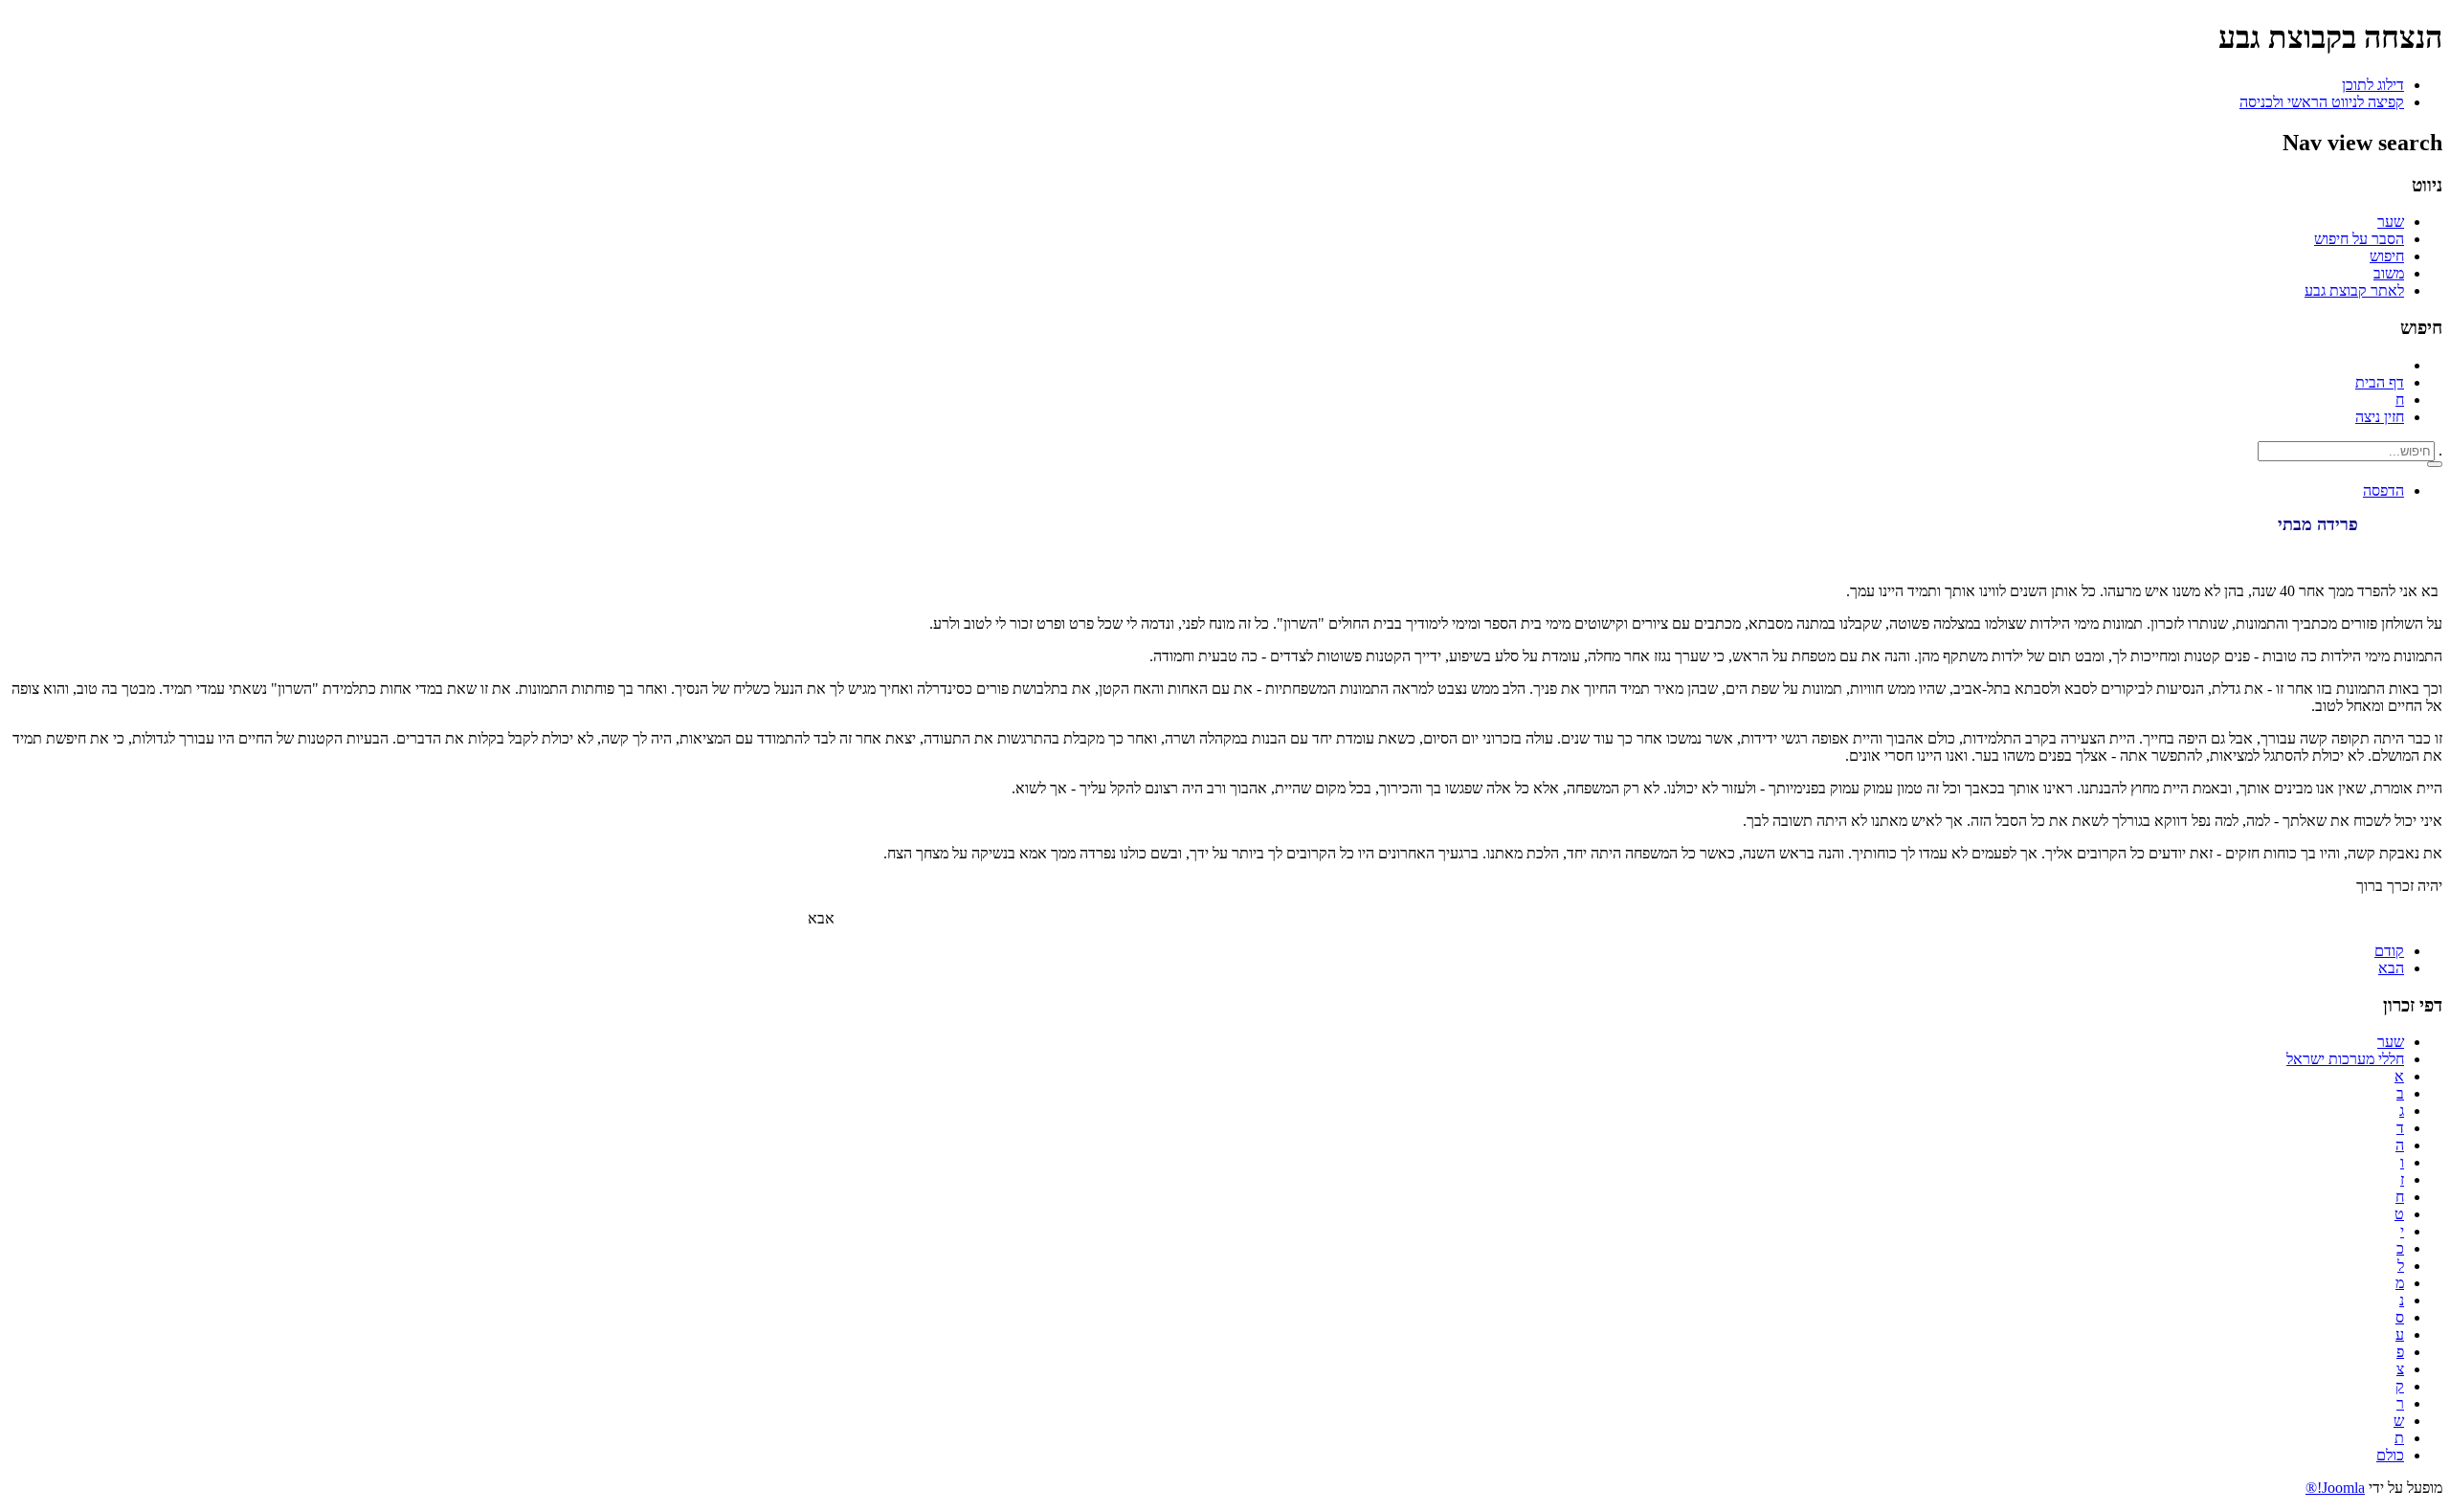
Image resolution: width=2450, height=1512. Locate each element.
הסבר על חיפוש (2359, 239)
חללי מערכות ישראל (2345, 1059)
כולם (2390, 1455)
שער (2391, 222)
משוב (2389, 273)
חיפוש (2387, 256)
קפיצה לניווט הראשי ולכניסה (2322, 102)
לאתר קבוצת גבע (2354, 290)
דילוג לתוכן (2373, 85)
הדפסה (2383, 490)
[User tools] (2435, 464)
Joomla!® (2335, 1488)
